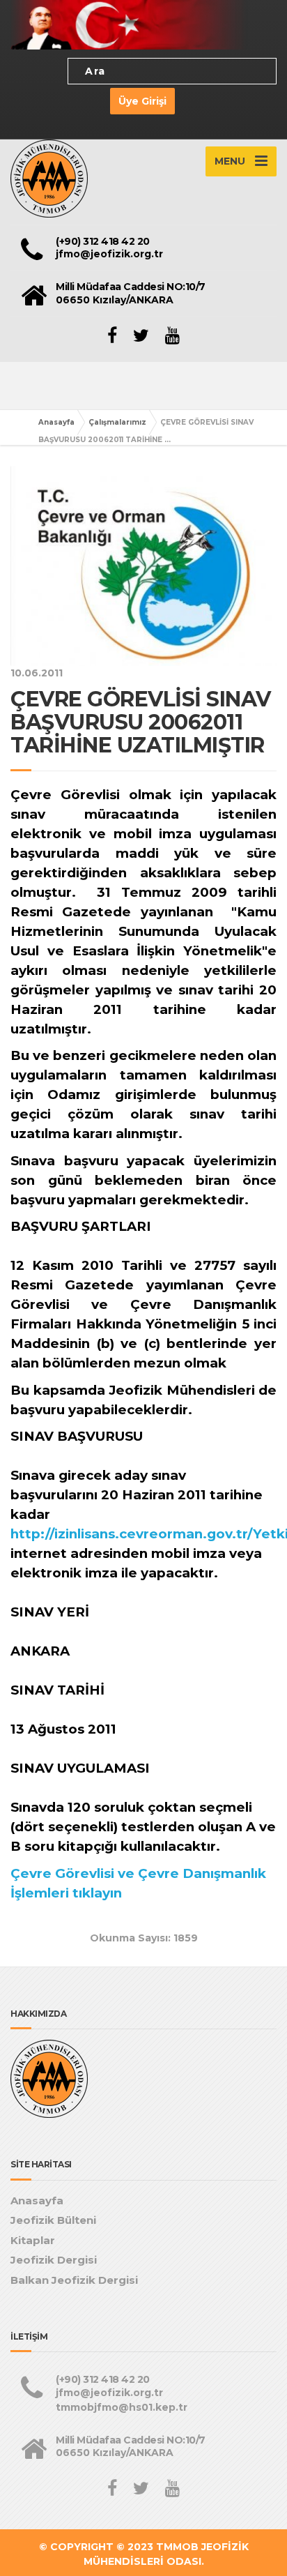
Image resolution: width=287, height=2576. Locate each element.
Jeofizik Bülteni (53, 2220)
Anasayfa (56, 422)
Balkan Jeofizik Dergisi (74, 2280)
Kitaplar (33, 2240)
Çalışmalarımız (117, 422)
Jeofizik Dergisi (54, 2260)
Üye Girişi (142, 101)
